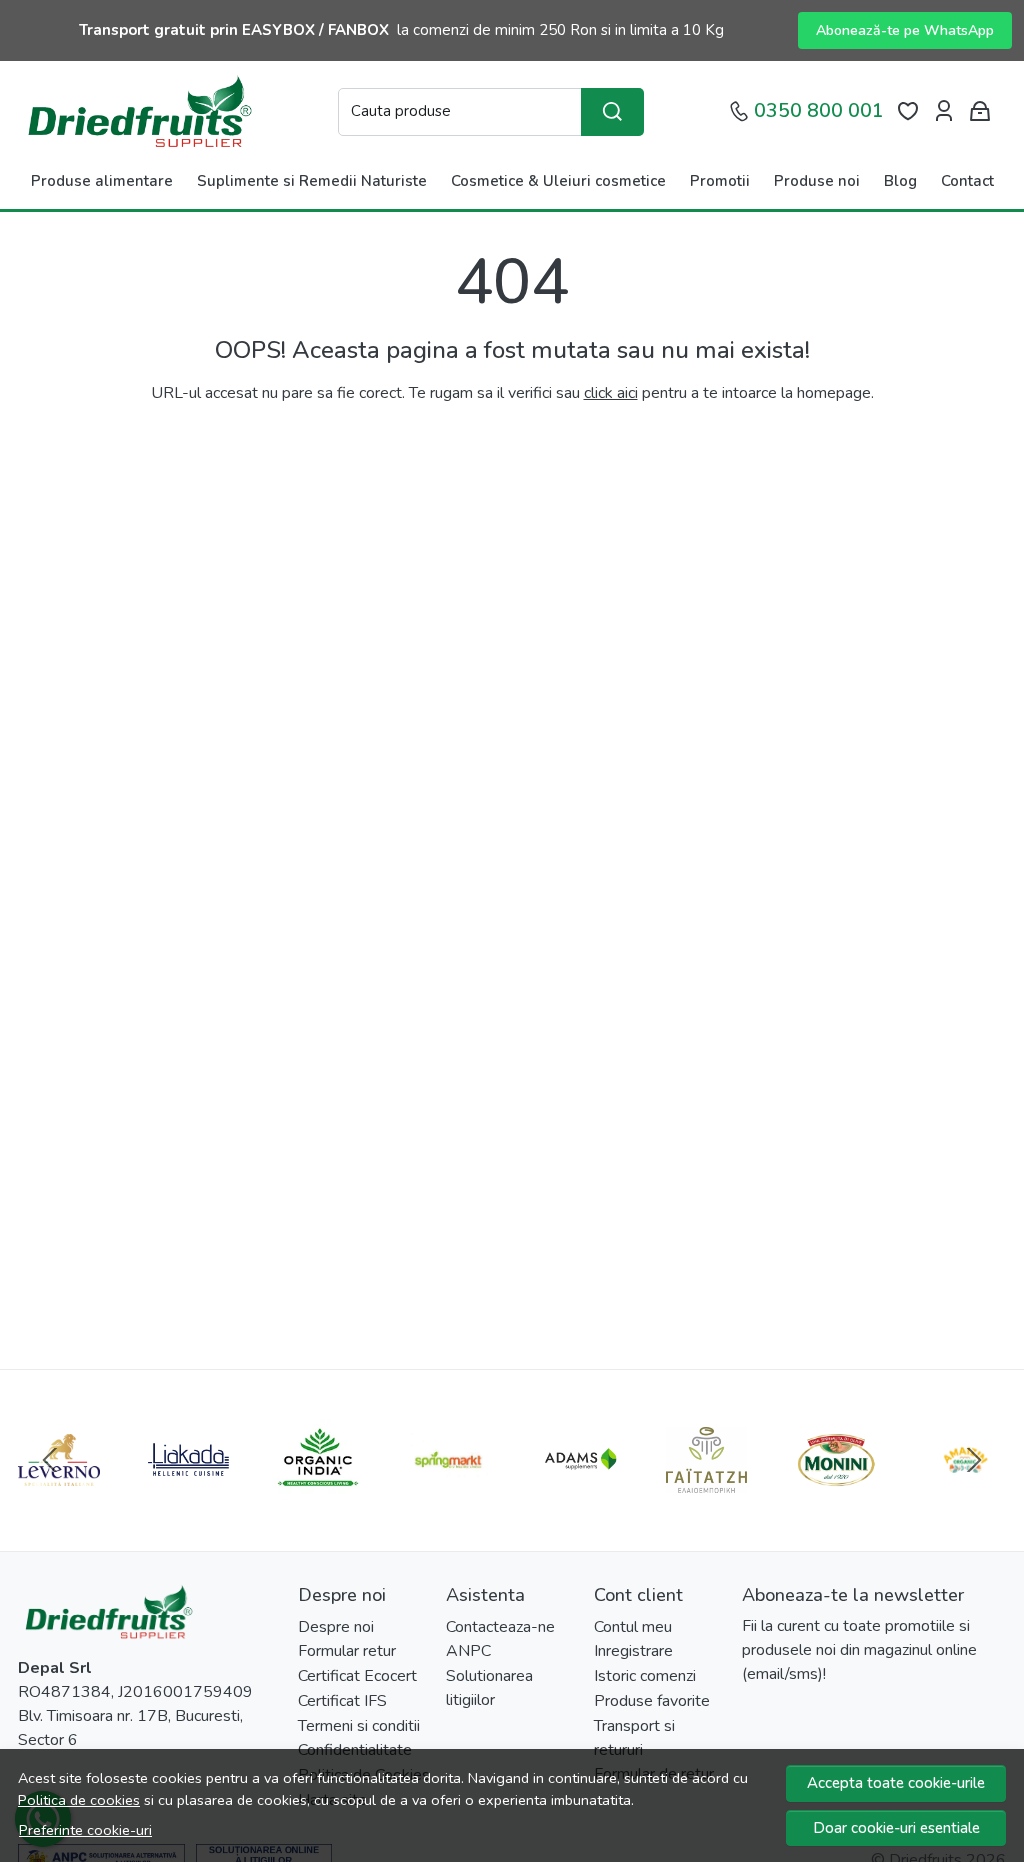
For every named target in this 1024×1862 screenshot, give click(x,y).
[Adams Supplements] (577, 1498)
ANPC (468, 1651)
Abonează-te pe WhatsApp (905, 30)
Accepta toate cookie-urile (896, 1783)
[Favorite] (908, 111)
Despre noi (336, 1627)
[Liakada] (189, 1498)
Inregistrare (633, 1651)
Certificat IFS (342, 1701)
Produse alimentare (102, 181)
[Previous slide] (50, 1460)
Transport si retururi (634, 1738)
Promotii (720, 181)
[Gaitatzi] (707, 1498)
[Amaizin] (966, 1498)
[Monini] (836, 1498)
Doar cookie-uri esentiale (896, 1828)
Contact (967, 181)
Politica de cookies (79, 1800)
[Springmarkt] (448, 1498)
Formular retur (347, 1651)
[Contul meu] (944, 111)
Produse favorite (652, 1701)
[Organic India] (318, 1498)
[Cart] (980, 111)
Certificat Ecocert (357, 1676)
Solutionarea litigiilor (489, 1688)
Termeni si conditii (359, 1726)
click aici (611, 393)
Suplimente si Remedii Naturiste (312, 181)
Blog (900, 181)
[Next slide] (974, 1460)
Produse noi (817, 181)
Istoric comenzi (645, 1676)
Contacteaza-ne (500, 1627)
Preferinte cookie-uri (85, 1830)
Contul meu (633, 1627)
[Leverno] (59, 1498)
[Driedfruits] (138, 111)
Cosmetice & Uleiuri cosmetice (558, 181)
